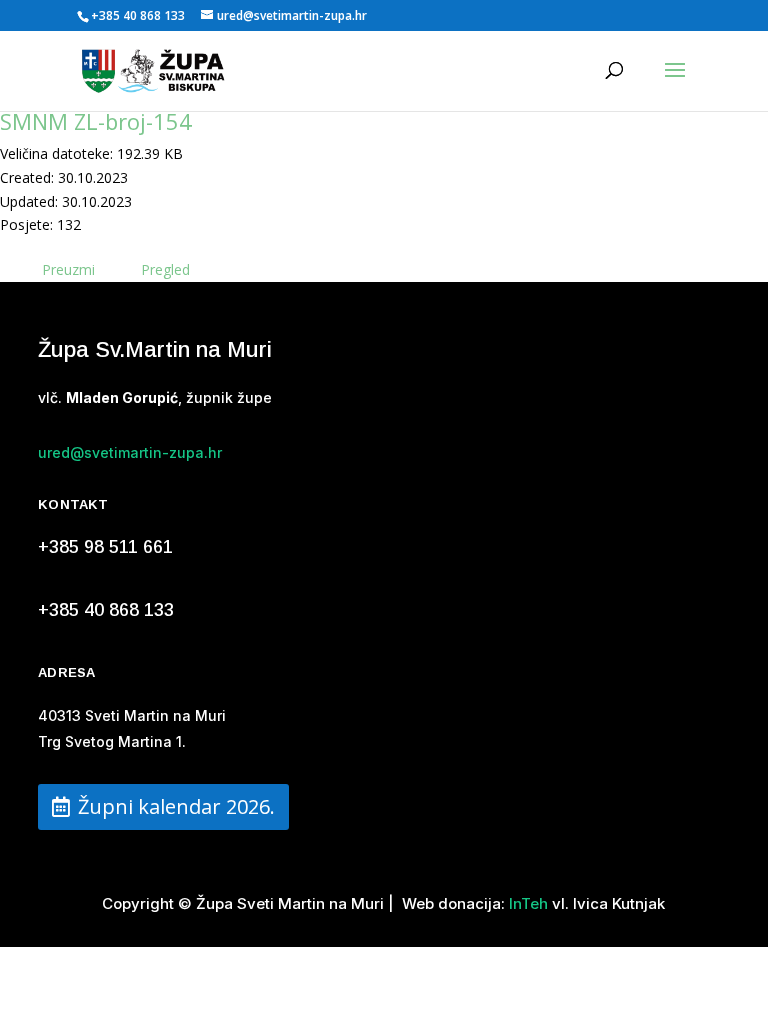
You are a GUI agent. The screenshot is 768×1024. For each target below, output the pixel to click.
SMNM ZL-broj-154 (96, 121)
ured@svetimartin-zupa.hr (130, 452)
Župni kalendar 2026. (176, 806)
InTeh (526, 903)
